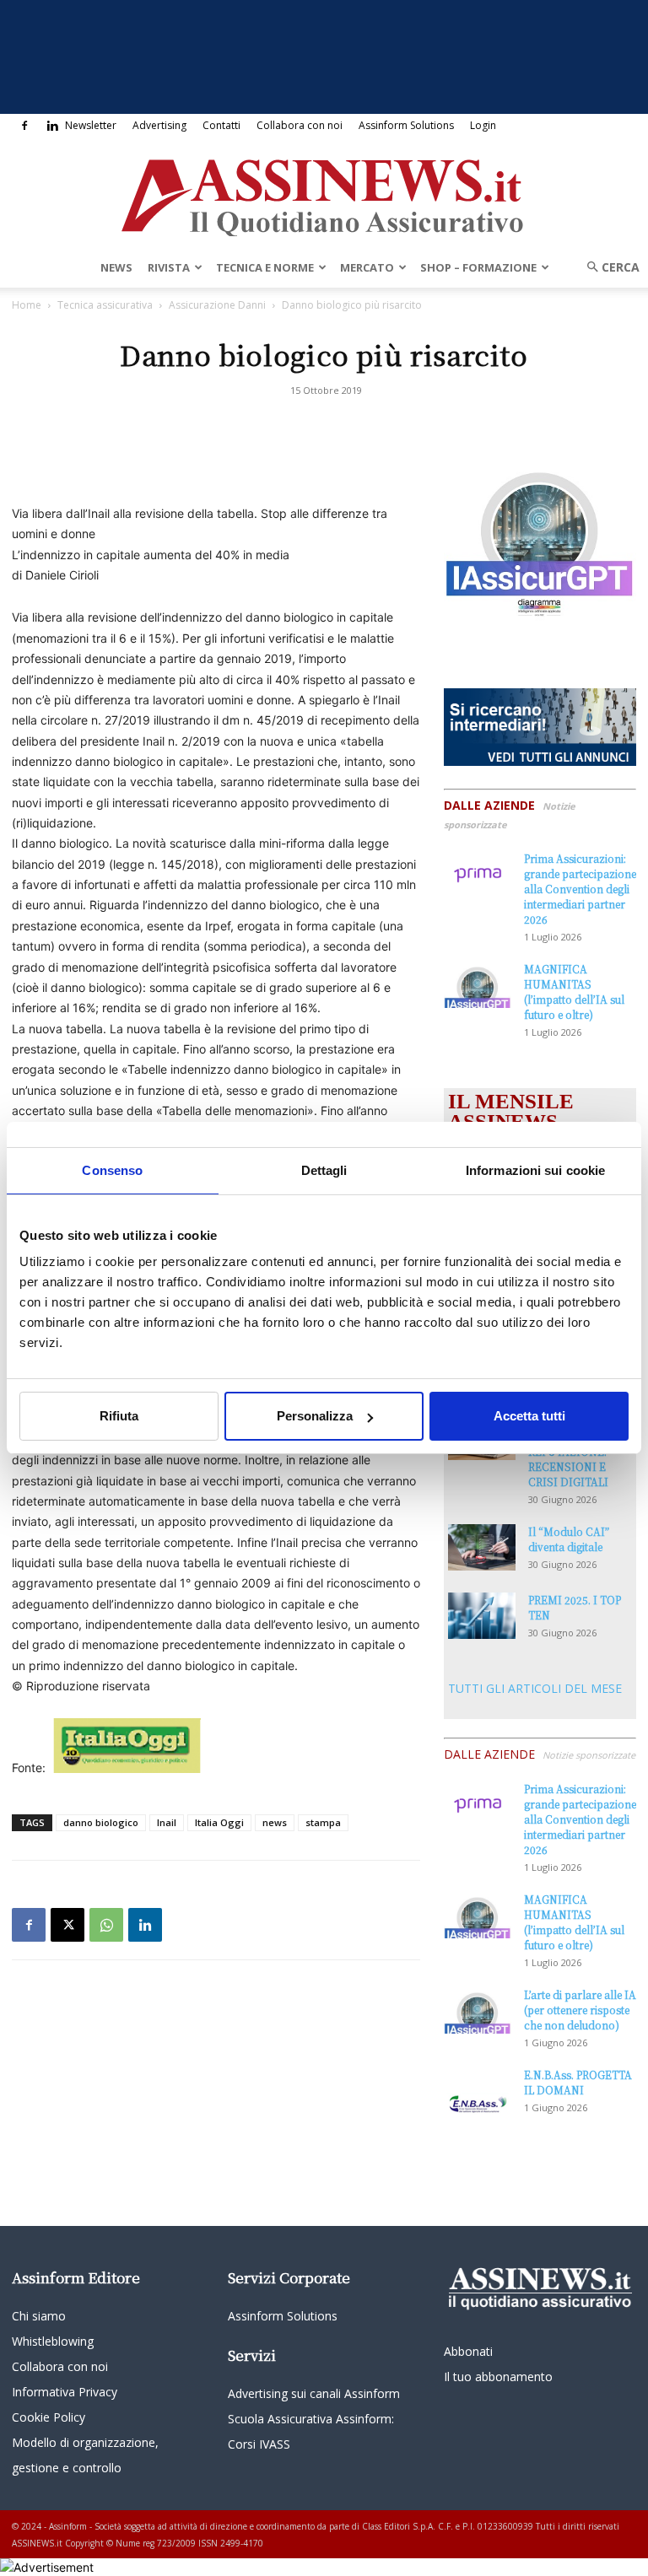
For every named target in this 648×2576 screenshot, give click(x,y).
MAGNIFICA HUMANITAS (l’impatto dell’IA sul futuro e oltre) (574, 992)
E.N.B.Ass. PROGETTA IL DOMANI (578, 2082)
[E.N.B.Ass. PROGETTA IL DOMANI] (478, 2091)
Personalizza (315, 1416)
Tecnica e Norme (265, 267)
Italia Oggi (219, 1822)
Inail (167, 1822)
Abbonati (468, 2351)
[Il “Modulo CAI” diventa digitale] (482, 1547)
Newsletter (91, 125)
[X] (67, 1925)
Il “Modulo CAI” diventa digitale (569, 1539)
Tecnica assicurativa (105, 305)
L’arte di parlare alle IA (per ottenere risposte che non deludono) (580, 2010)
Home (27, 305)
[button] (607, 267)
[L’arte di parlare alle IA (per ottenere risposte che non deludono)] (478, 2010)
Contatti (221, 125)
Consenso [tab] (112, 1170)
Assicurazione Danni (217, 305)
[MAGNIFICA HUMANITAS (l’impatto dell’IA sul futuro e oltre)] (478, 985)
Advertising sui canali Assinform (314, 2393)
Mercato (367, 267)
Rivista (169, 267)
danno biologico (101, 1822)
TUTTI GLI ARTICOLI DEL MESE (535, 1688)
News (116, 267)
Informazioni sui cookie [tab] (535, 1170)
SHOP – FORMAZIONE (478, 267)
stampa (323, 1822)
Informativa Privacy (65, 2392)
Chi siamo (39, 2316)
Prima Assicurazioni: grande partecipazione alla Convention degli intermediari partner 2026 (580, 889)
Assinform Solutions (406, 125)
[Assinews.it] (324, 193)
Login (483, 125)
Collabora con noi (300, 125)
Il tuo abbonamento (498, 2377)
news (275, 1822)
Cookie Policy (49, 2417)
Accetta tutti (529, 1416)
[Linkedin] (52, 126)
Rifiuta (119, 1416)
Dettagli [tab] (324, 1170)
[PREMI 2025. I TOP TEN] (482, 1616)
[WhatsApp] (106, 1925)
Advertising (159, 125)
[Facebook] (24, 126)
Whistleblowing (53, 2341)
